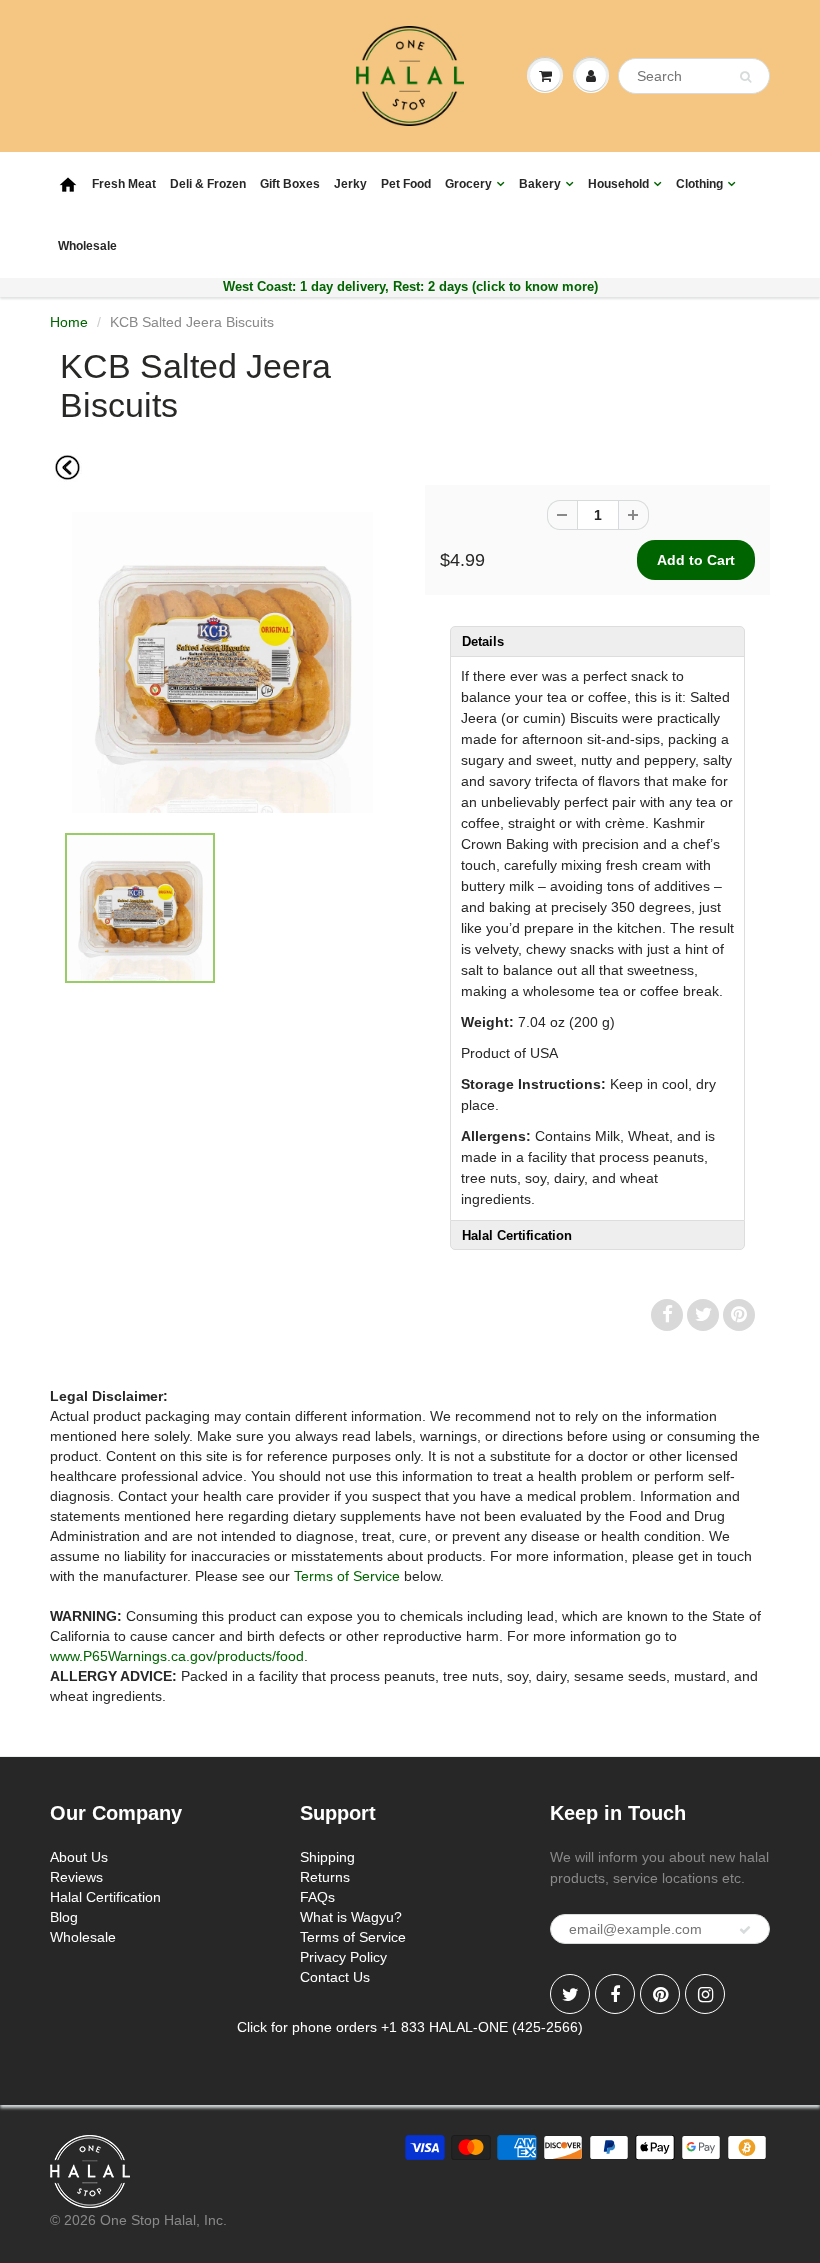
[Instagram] (705, 1994)
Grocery (468, 184)
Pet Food (406, 184)
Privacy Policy (343, 1957)
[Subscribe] (745, 1930)
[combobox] (694, 76)
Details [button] (483, 641)
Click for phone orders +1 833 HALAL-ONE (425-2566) (410, 2027)
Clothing (699, 184)
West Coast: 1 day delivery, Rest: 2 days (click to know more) (410, 286)
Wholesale (87, 246)
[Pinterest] (660, 1994)
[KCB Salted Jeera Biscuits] (222, 662)
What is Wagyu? (351, 1917)
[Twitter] (570, 1994)
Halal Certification (105, 1897)
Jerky (350, 184)
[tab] (597, 641)
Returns (325, 1877)
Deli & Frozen (208, 184)
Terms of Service (347, 1576)
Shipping (327, 1857)
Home (69, 322)
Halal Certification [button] (517, 1235)
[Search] (745, 77)
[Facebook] (615, 1994)
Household (618, 184)
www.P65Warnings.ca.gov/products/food (177, 1656)
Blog (64, 1917)
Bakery (540, 184)
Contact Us (335, 1977)
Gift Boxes (290, 184)
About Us (79, 1857)
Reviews (76, 1877)
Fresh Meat (124, 184)
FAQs (317, 1897)
